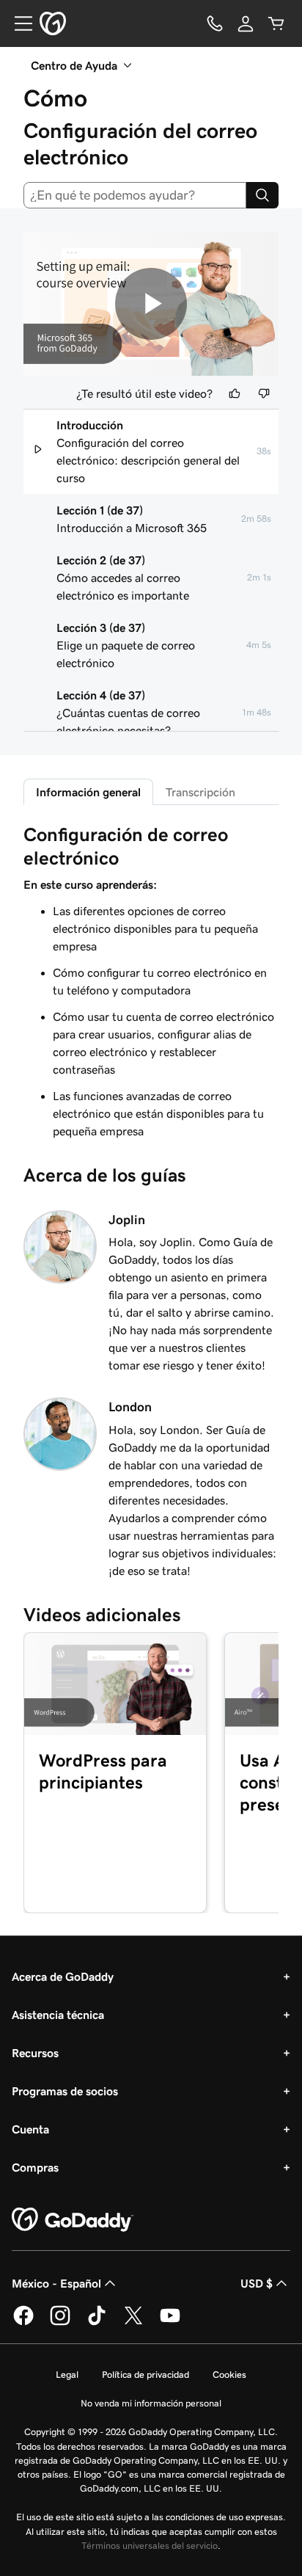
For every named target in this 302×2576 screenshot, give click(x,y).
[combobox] (135, 195)
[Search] (262, 195)
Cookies (229, 2375)
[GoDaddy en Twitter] (133, 2323)
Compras (35, 2167)
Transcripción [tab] (200, 792)
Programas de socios (65, 2091)
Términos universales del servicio (150, 2546)
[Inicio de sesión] (246, 23)
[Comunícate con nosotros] (215, 23)
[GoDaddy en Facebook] (23, 2323)
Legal (67, 2375)
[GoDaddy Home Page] (73, 2220)
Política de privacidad (146, 2375)
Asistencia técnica (58, 2015)
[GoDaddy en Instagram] (60, 2323)
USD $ (257, 2283)
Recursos (35, 2053)
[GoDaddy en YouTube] (170, 2323)
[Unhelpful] (264, 393)
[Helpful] (235, 393)
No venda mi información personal (151, 2403)
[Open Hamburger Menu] (18, 23)
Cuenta (30, 2129)
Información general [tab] (88, 792)
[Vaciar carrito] (276, 23)
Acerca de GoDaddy (63, 1976)
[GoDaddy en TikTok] (97, 2323)
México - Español (56, 2283)
